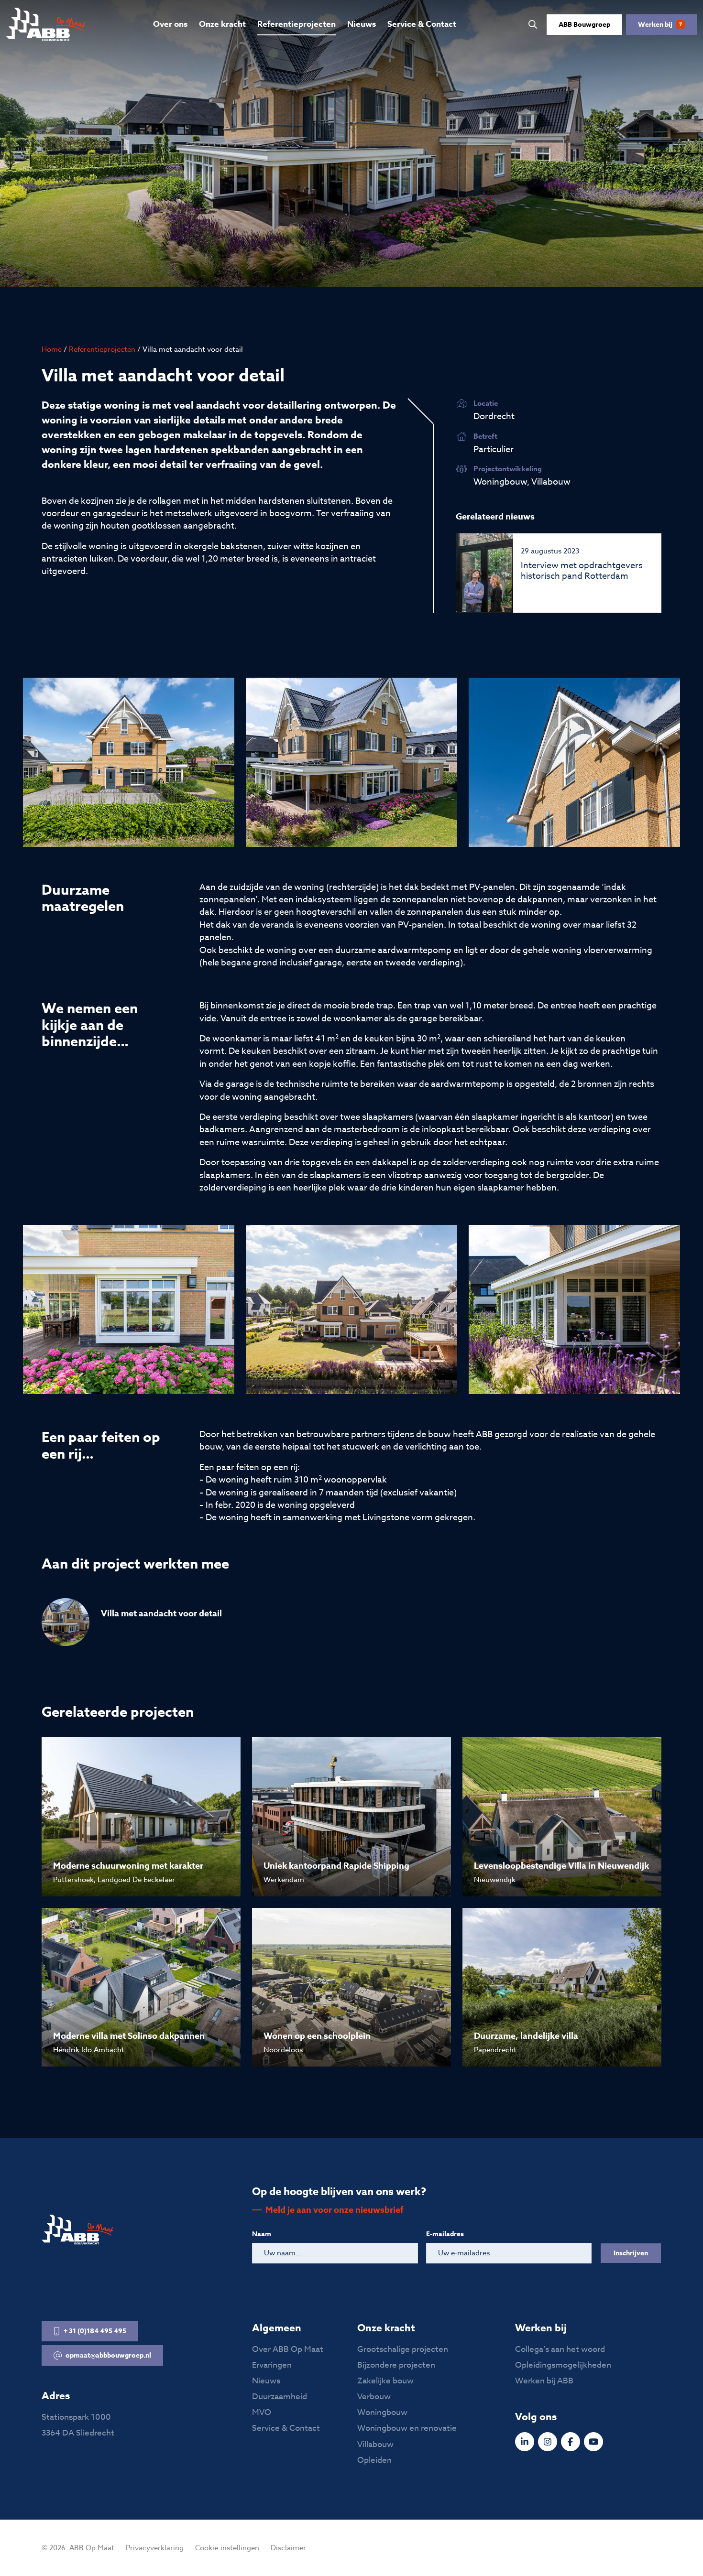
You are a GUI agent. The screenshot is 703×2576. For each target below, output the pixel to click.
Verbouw (374, 2397)
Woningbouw (382, 2412)
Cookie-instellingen (227, 2548)
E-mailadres (445, 2234)
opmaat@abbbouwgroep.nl (108, 2355)
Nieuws (362, 24)
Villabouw (375, 2444)
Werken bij (660, 25)
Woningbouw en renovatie (407, 2428)
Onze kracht (222, 24)
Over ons (170, 24)
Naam (262, 2234)
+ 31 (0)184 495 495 (95, 2331)
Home (52, 349)
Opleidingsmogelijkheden (563, 2365)
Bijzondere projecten (396, 2365)
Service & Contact (422, 24)
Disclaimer (288, 2548)
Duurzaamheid (280, 2397)
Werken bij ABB (544, 2381)
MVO (262, 2412)
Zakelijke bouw (385, 2381)
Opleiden (374, 2460)
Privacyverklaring (155, 2548)
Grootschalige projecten (403, 2349)
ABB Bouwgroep (584, 25)
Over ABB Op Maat (288, 2349)
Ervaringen (272, 2365)
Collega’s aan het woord (560, 2349)
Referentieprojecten (297, 24)
